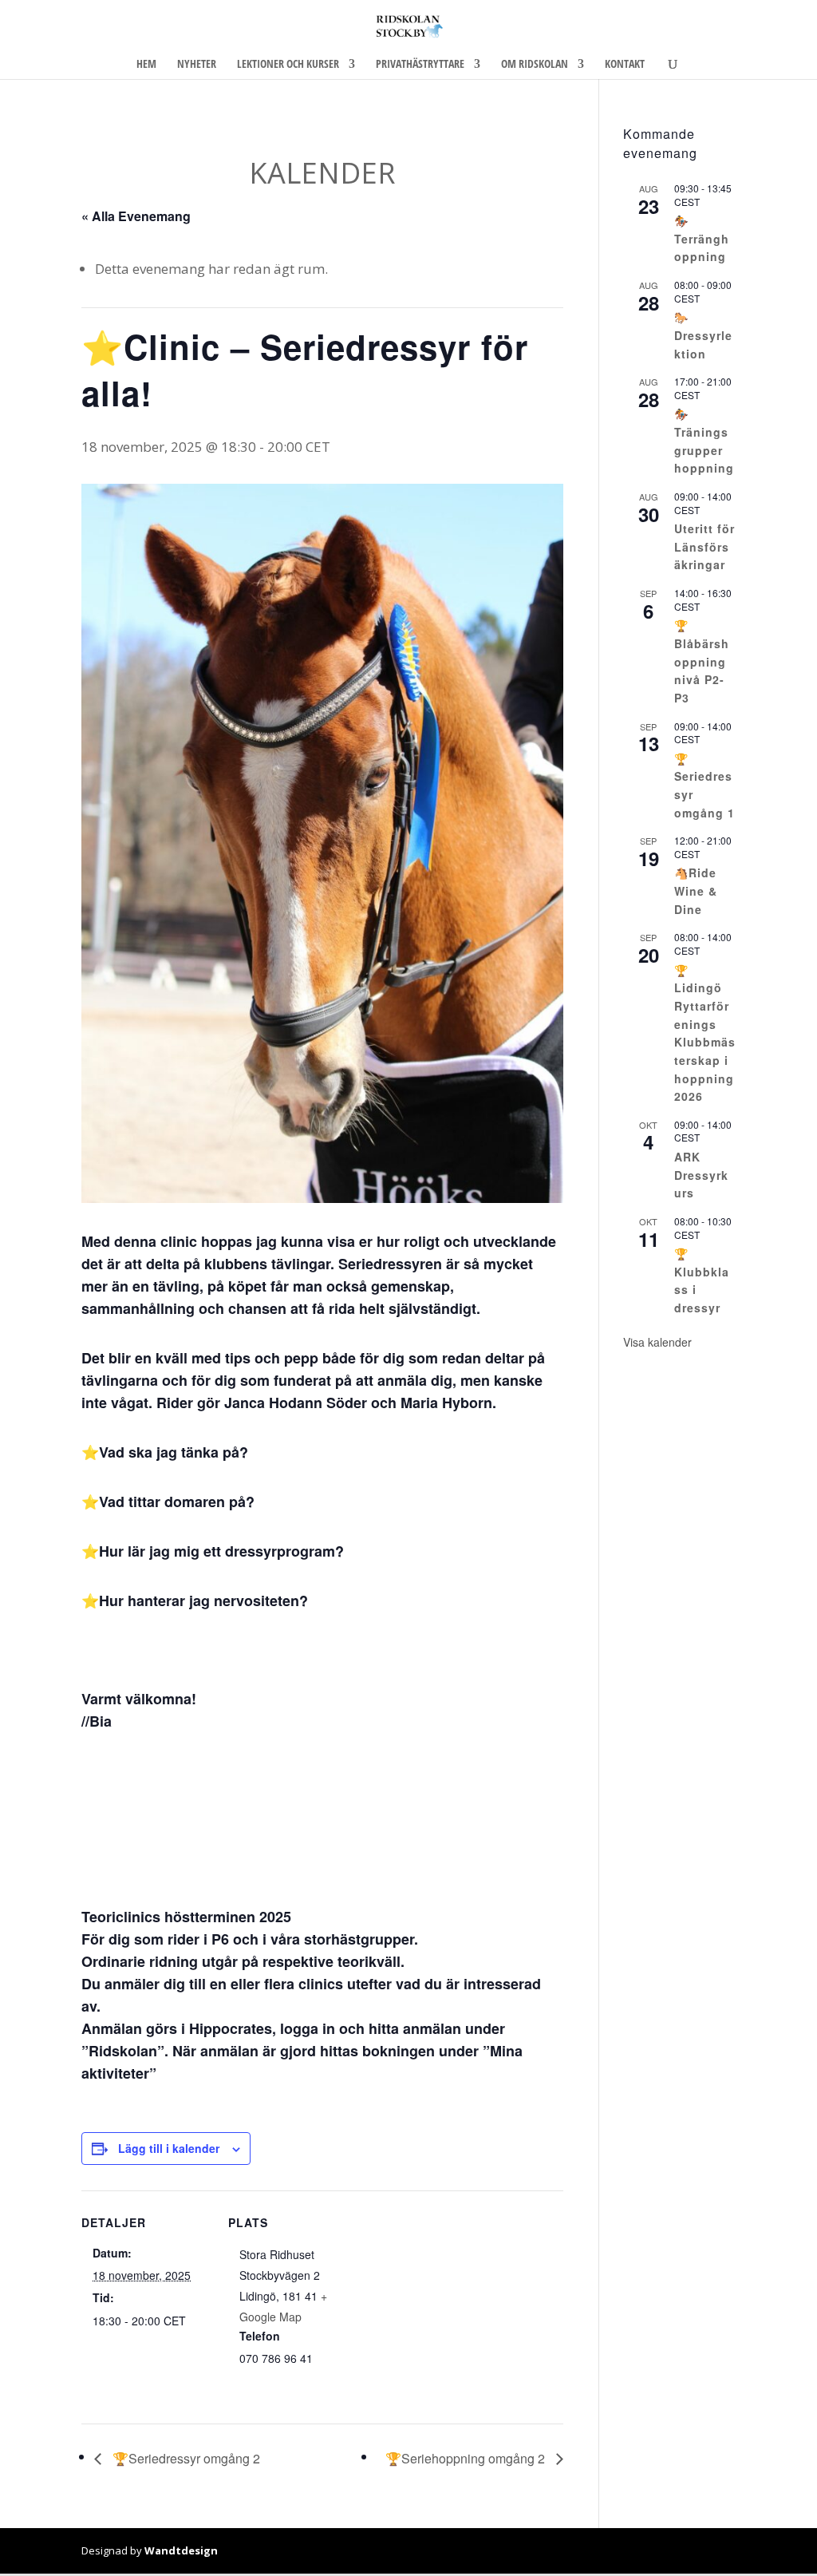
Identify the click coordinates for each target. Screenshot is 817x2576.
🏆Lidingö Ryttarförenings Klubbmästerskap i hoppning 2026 (705, 1033)
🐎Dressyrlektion (703, 335)
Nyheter (197, 65)
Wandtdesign (181, 2550)
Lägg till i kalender (169, 2148)
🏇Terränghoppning (702, 238)
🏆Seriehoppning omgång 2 (467, 2458)
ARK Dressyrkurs (701, 1175)
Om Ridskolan (535, 65)
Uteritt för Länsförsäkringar (705, 546)
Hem (146, 65)
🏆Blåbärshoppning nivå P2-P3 (702, 661)
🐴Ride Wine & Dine (696, 890)
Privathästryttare (420, 65)
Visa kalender (657, 1342)
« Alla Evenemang (136, 216)
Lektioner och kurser (288, 65)
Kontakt (625, 65)
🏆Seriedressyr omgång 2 (185, 2458)
